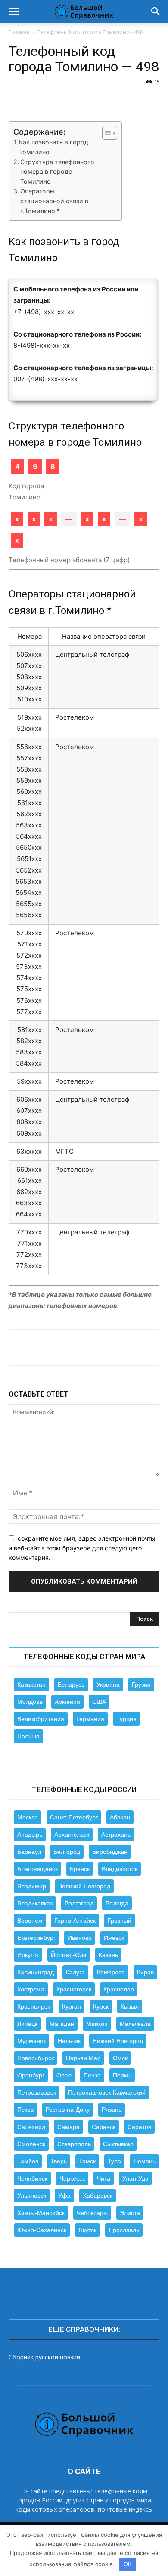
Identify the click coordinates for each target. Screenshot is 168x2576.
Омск (120, 2058)
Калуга (75, 1972)
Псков (25, 2110)
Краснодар (119, 1989)
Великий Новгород (84, 1886)
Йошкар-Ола (69, 1955)
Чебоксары (92, 2213)
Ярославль (124, 2230)
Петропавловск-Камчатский (107, 2092)
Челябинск (32, 2178)
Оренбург (31, 2075)
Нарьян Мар (83, 2058)
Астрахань (116, 1835)
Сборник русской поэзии (44, 2357)
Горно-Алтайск (75, 1921)
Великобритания (41, 1719)
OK (128, 2564)
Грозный (120, 1921)
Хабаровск (98, 2196)
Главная (19, 32)
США (99, 1702)
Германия (90, 1719)
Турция (126, 1719)
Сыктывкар (118, 2144)
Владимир (32, 1886)
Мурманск (31, 2041)
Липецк (27, 2024)
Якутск (87, 2230)
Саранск (104, 2127)
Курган (72, 2006)
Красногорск (74, 1989)
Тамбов (28, 2161)
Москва (28, 1817)
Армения (67, 1702)
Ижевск (114, 1938)
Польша (28, 1736)
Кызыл (130, 2006)
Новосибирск (36, 2058)
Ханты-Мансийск (41, 2213)
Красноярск (34, 2006)
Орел (64, 2075)
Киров (145, 1972)
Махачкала (135, 2024)
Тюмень (144, 2161)
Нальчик (69, 2041)
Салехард (31, 2127)
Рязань (112, 2110)
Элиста (130, 2213)
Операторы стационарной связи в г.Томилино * (54, 201)
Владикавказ (35, 1903)
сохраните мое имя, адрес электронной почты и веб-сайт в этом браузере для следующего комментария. (82, 1548)
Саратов (139, 2127)
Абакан (120, 1817)
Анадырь (30, 1835)
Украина (108, 1685)
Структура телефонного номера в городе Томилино (57, 172)
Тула (114, 2161)
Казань (108, 1955)
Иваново (80, 1938)
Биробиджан (110, 1852)
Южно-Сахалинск (42, 2230)
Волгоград (79, 1903)
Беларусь (71, 1685)
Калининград (36, 1972)
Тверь (59, 2161)
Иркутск (28, 1955)
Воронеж (30, 1921)
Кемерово (111, 1972)
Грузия (141, 1685)
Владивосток (120, 1869)
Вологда (117, 1903)
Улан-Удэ (135, 2178)
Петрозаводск (37, 2092)
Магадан (62, 2024)
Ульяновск (32, 2196)
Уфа (64, 2196)
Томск (87, 2161)
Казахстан (31, 1685)
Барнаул (29, 1852)
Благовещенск (37, 1869)
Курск (101, 2006)
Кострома (31, 1989)
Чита (104, 2178)
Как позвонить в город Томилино (54, 147)
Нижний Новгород (118, 2041)
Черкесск (72, 2178)
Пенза (92, 2075)
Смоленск (31, 2144)
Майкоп (97, 2024)
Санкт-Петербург (74, 1817)
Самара (68, 2127)
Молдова (30, 1702)
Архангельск (72, 1835)
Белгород (67, 1852)
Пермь (122, 2075)
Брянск (80, 1869)
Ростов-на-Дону (68, 2110)
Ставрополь (74, 2144)
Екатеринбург (36, 1938)
